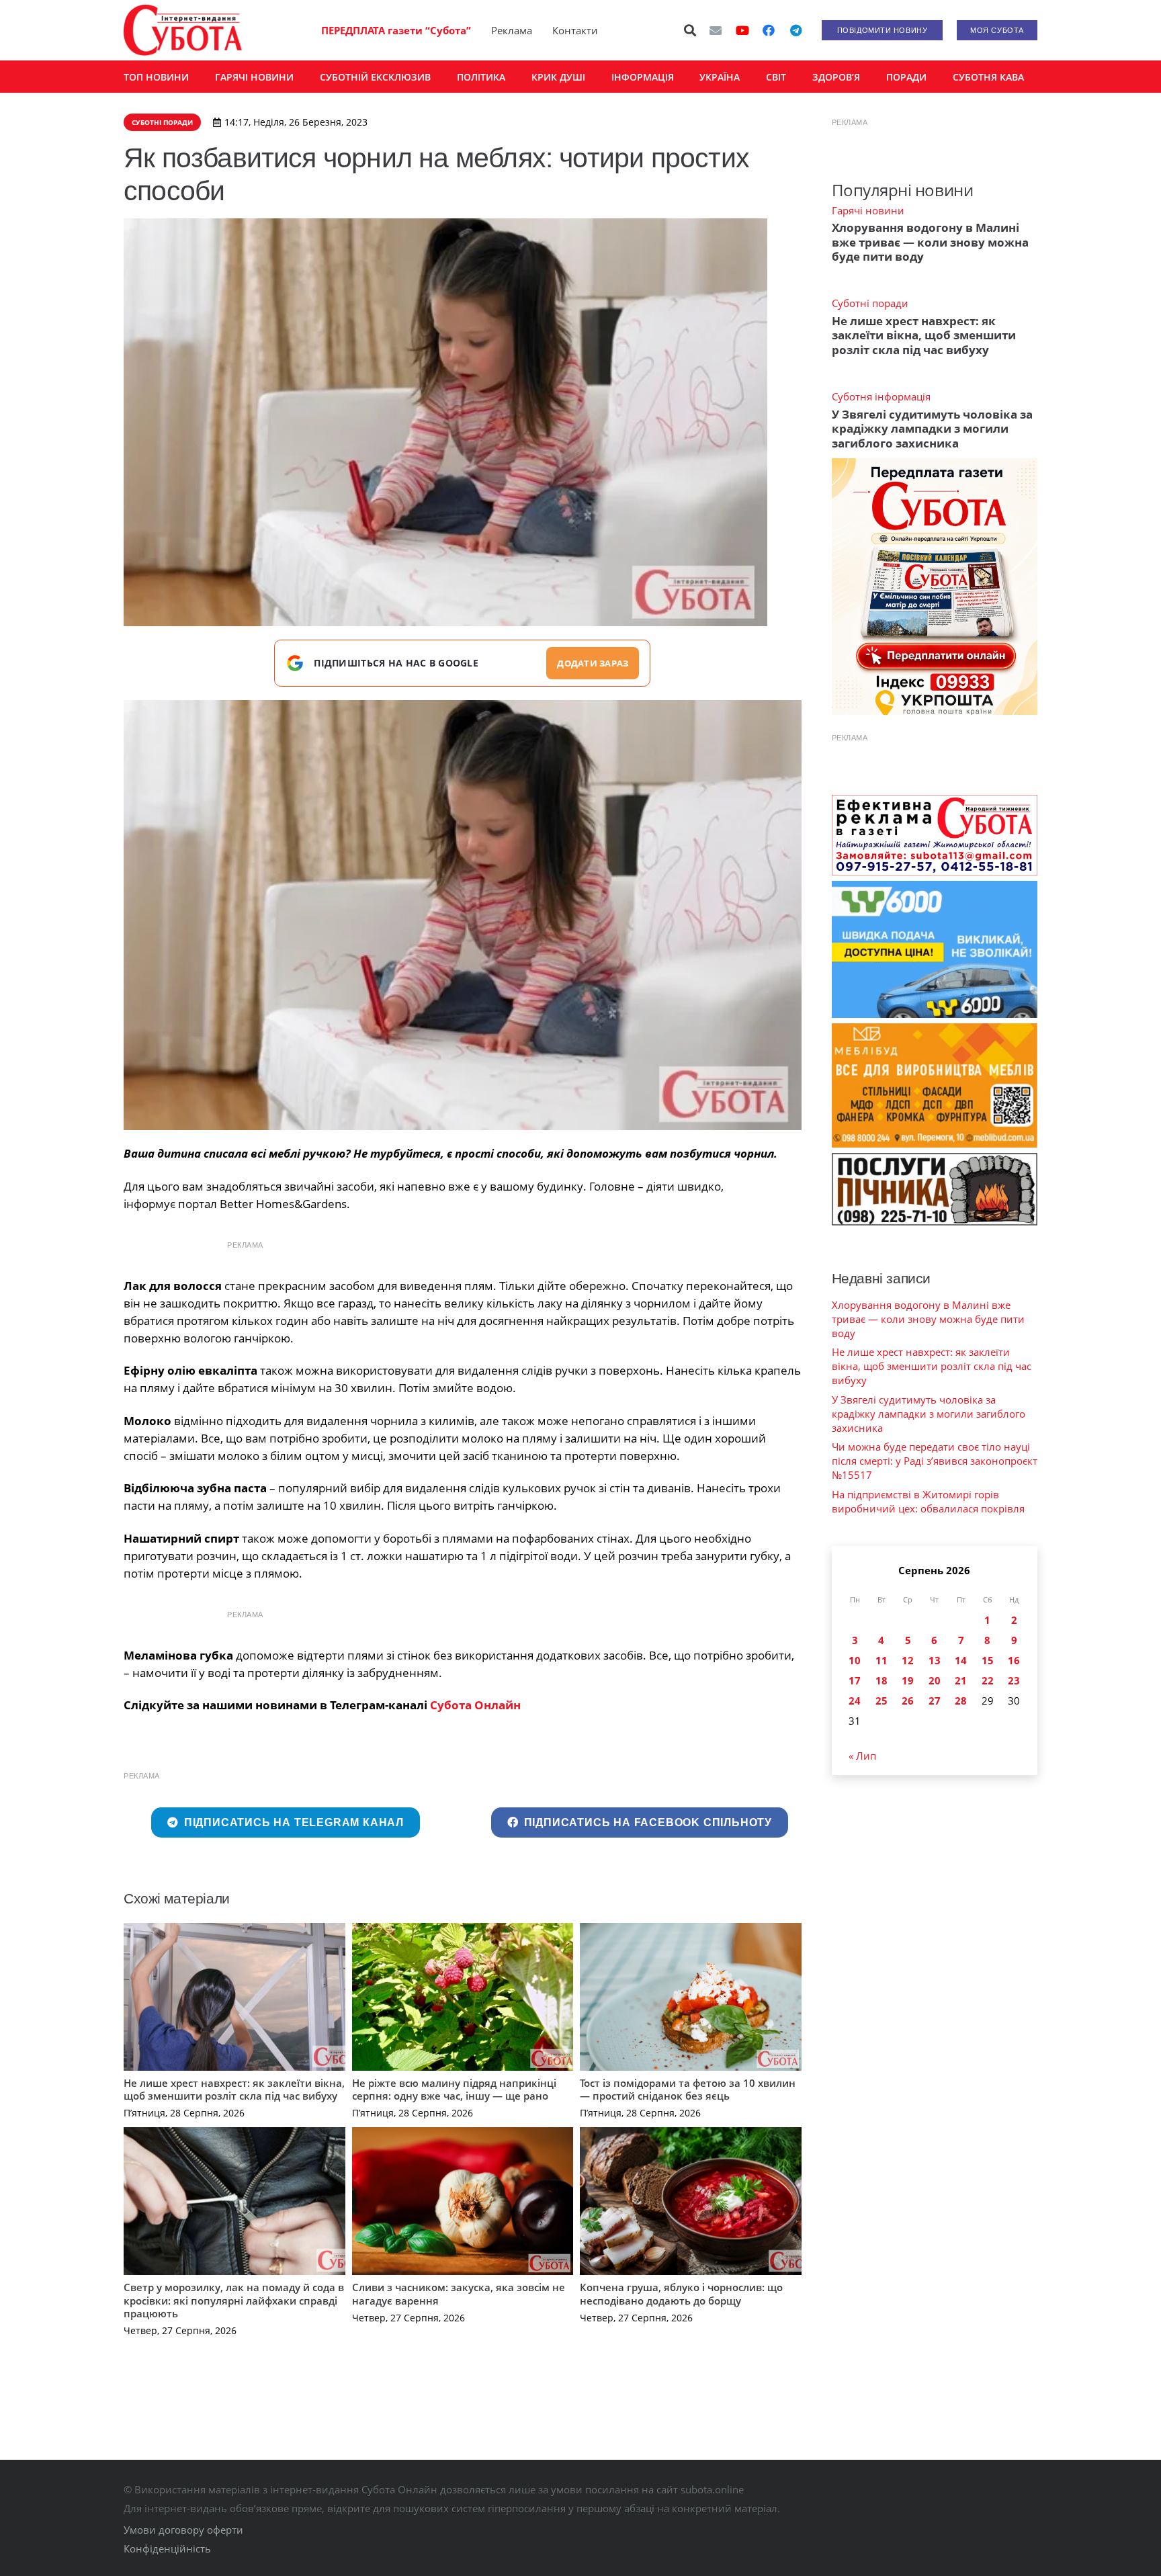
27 (935, 1701)
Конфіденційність (167, 2548)
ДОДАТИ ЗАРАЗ (593, 663)
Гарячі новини (868, 210)
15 (988, 1660)
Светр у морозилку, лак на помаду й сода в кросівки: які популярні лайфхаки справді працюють (234, 2300)
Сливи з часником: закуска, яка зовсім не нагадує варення (459, 2294)
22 (988, 1680)
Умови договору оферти (183, 2530)
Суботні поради (870, 303)
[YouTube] (742, 30)
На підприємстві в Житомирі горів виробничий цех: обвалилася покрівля (928, 1501)
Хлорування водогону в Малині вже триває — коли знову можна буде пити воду (930, 242)
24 (855, 1701)
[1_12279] (463, 915)
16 (1014, 1660)
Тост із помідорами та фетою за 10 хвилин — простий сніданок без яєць (688, 2090)
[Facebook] (769, 30)
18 (881, 1680)
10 (855, 1660)
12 (908, 1660)
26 (908, 1701)
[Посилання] (183, 30)
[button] (691, 30)
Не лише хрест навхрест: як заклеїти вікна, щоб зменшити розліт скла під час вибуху (234, 2090)
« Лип (862, 1756)
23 (1014, 1680)
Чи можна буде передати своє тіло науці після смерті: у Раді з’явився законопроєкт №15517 (935, 1461)
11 (881, 1660)
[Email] (716, 30)
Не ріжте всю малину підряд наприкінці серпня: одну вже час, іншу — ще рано (454, 2090)
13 (935, 1660)
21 (961, 1680)
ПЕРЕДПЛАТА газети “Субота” (396, 30)
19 (908, 1680)
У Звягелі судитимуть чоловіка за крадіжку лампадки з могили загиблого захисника (932, 429)
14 (961, 1660)
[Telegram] (795, 30)
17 (855, 1680)
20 (935, 1680)
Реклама (512, 30)
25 (881, 1701)
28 (961, 1701)
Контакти (575, 30)
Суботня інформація (881, 396)
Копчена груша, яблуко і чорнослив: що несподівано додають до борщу (681, 2294)
